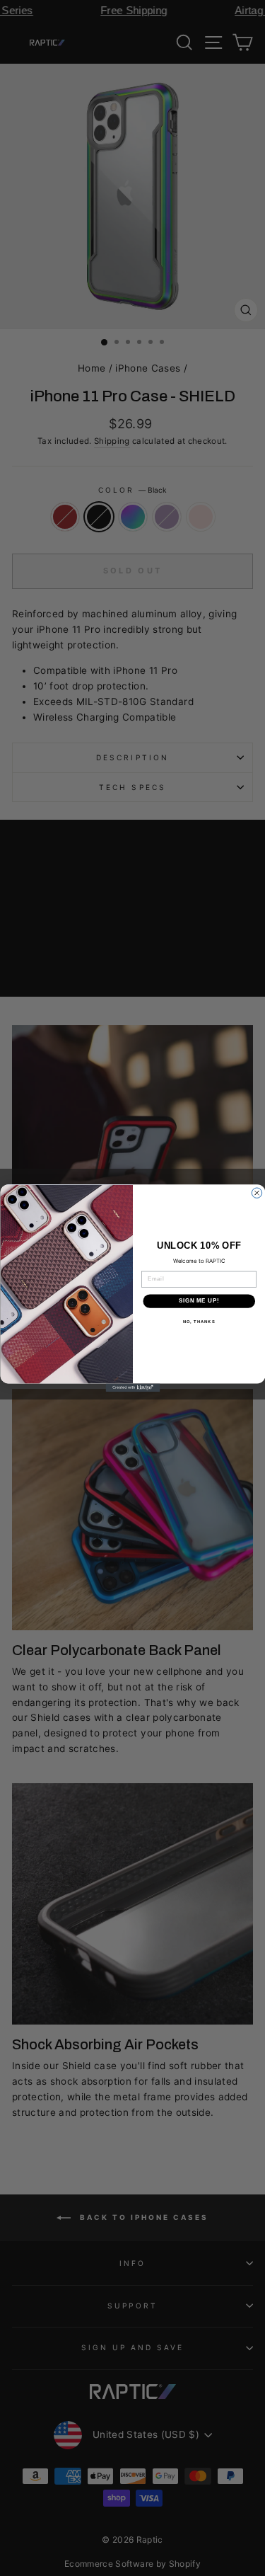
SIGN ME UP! (199, 1300)
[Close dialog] (257, 1193)
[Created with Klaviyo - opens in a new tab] (132, 1387)
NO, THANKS (199, 1321)
